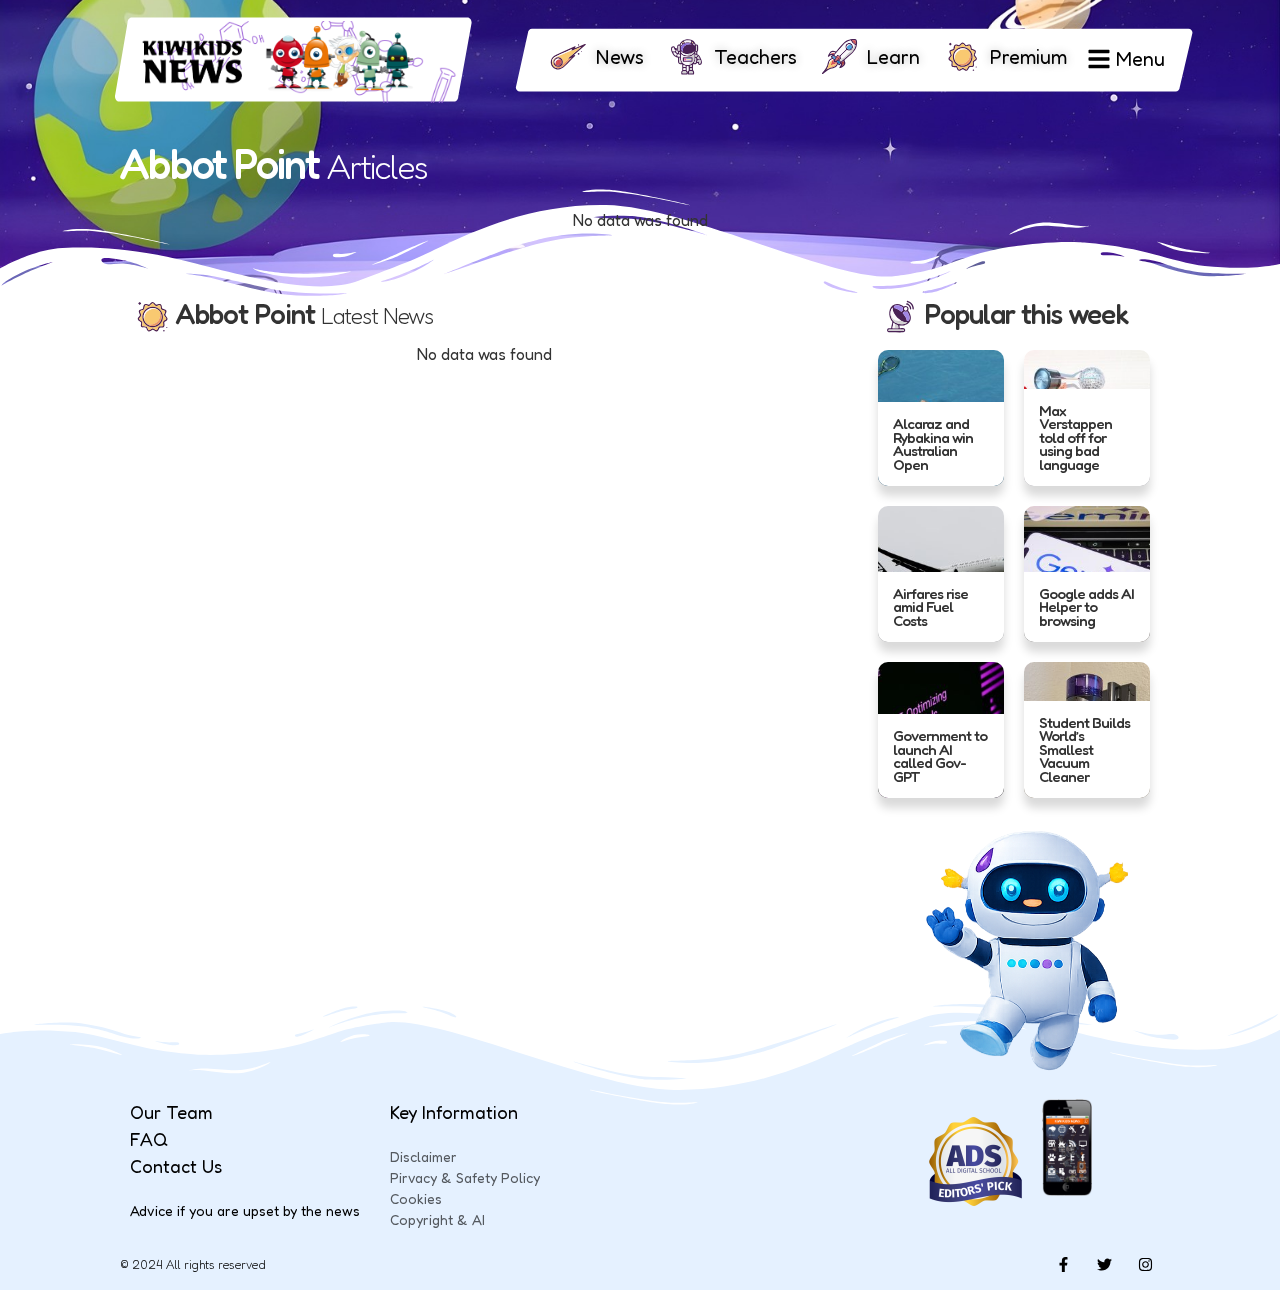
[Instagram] (1145, 1265)
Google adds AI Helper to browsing (1086, 606)
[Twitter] (1104, 1265)
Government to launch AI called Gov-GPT (940, 756)
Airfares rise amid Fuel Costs (930, 606)
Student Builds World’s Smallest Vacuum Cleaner (1084, 749)
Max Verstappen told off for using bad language (1075, 436)
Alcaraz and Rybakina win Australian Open (933, 444)
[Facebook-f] (1063, 1265)
